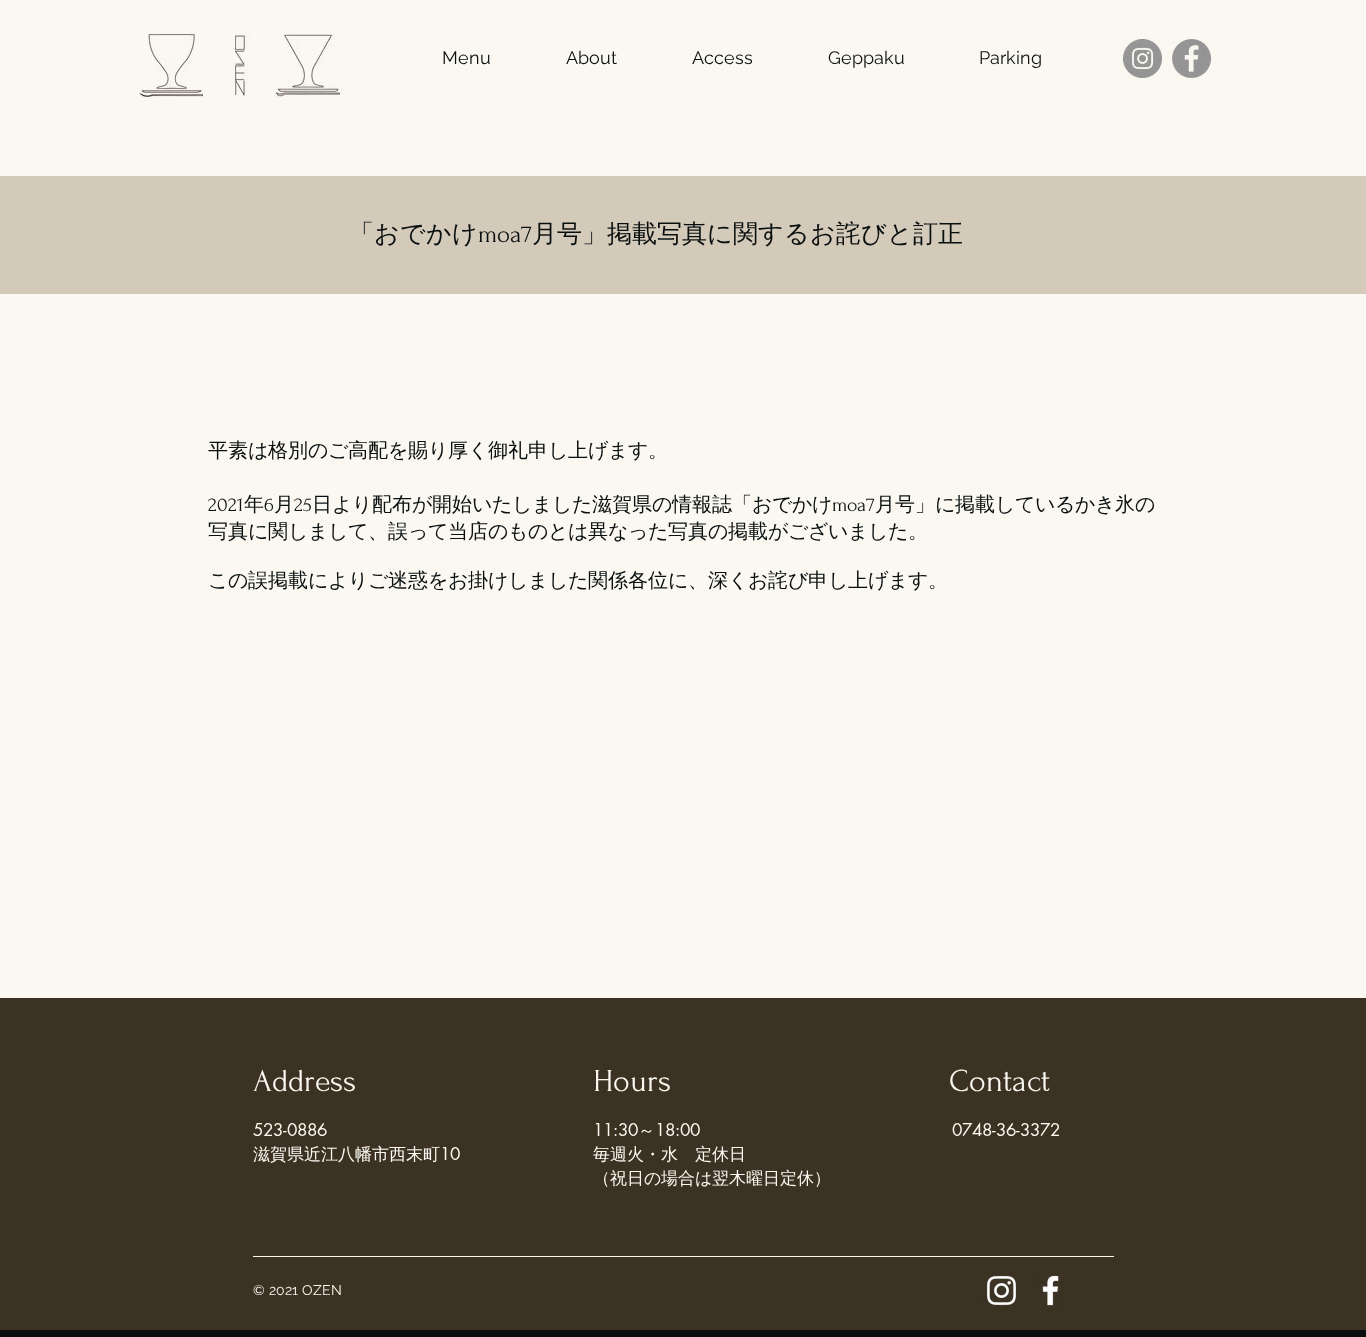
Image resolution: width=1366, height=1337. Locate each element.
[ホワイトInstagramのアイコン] (1001, 1290)
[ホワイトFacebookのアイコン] (1050, 1290)
